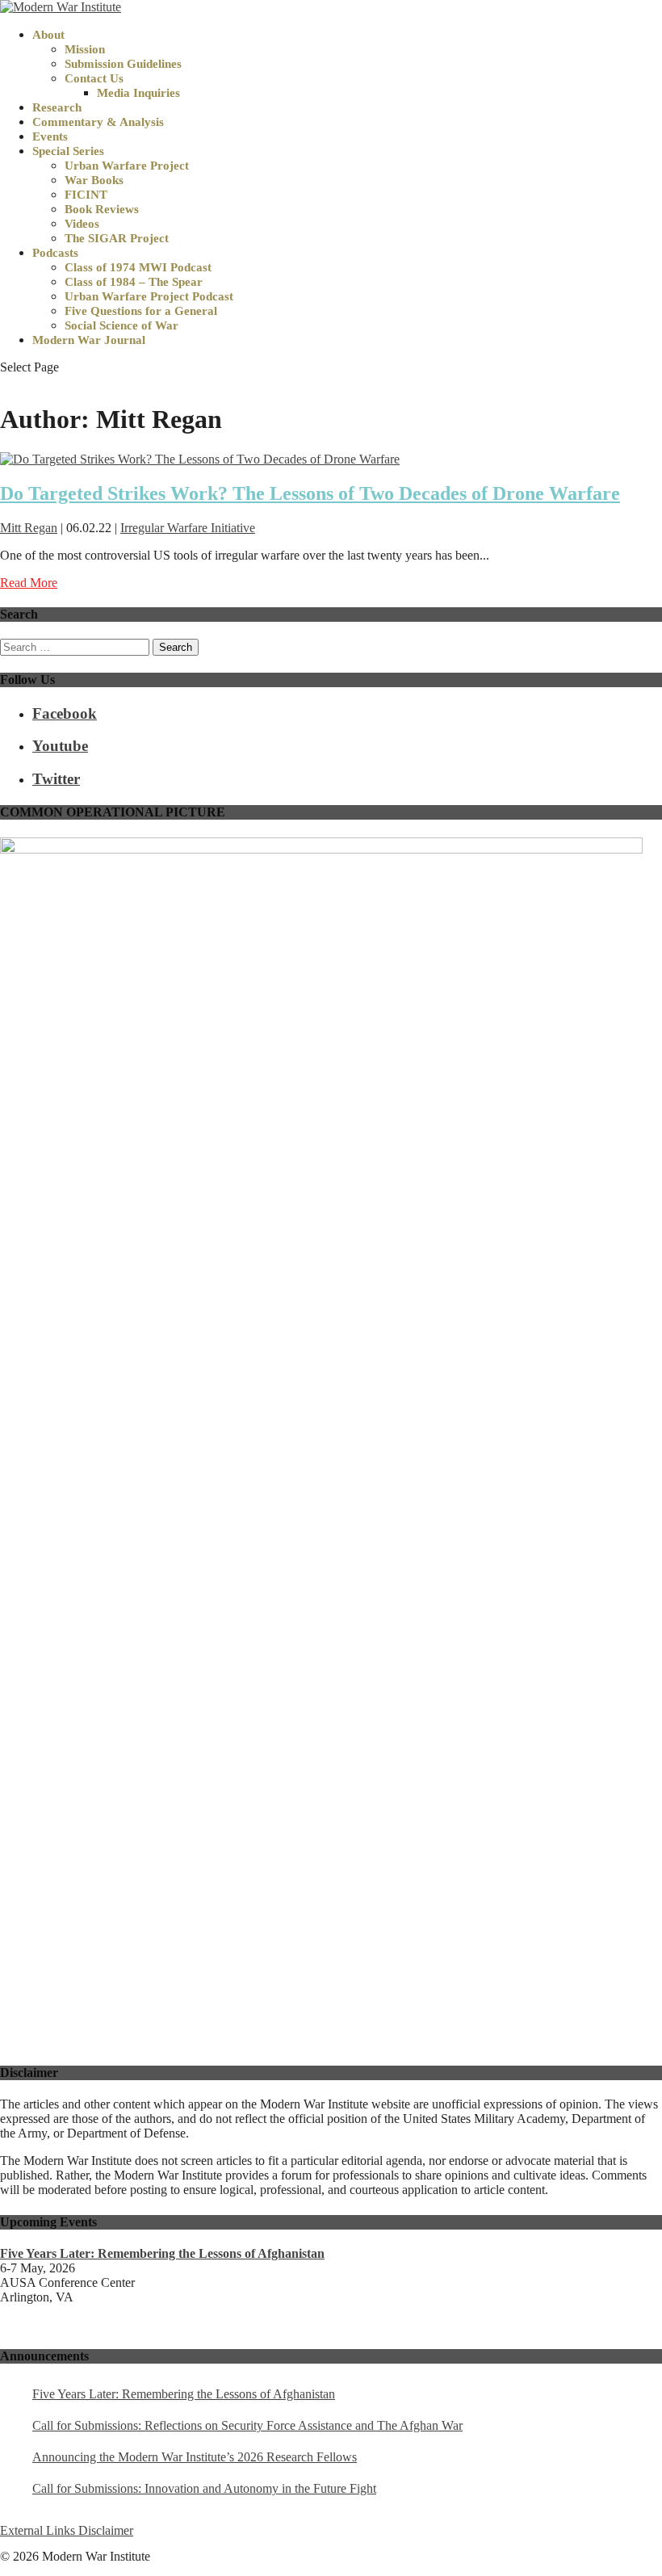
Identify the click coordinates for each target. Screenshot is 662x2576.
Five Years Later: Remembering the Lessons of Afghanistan (184, 2394)
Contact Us (94, 78)
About (48, 35)
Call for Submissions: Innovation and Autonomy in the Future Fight (204, 2488)
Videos (82, 224)
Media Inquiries (138, 93)
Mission (85, 49)
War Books (94, 180)
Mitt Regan (29, 528)
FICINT (86, 195)
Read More (29, 583)
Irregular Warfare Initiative (188, 528)
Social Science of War (122, 325)
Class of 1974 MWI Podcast (138, 267)
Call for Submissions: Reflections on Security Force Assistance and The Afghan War (247, 2425)
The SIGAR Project (117, 238)
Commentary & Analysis (98, 122)
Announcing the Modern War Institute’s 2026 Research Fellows (195, 2457)
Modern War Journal (89, 340)
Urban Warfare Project (127, 166)
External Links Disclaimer (67, 2530)
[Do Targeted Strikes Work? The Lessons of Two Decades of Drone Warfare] (200, 459)
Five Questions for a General (141, 311)
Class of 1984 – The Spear (134, 282)
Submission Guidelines (123, 64)
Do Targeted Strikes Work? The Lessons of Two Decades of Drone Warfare (310, 493)
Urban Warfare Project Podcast (149, 296)
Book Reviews (102, 209)
